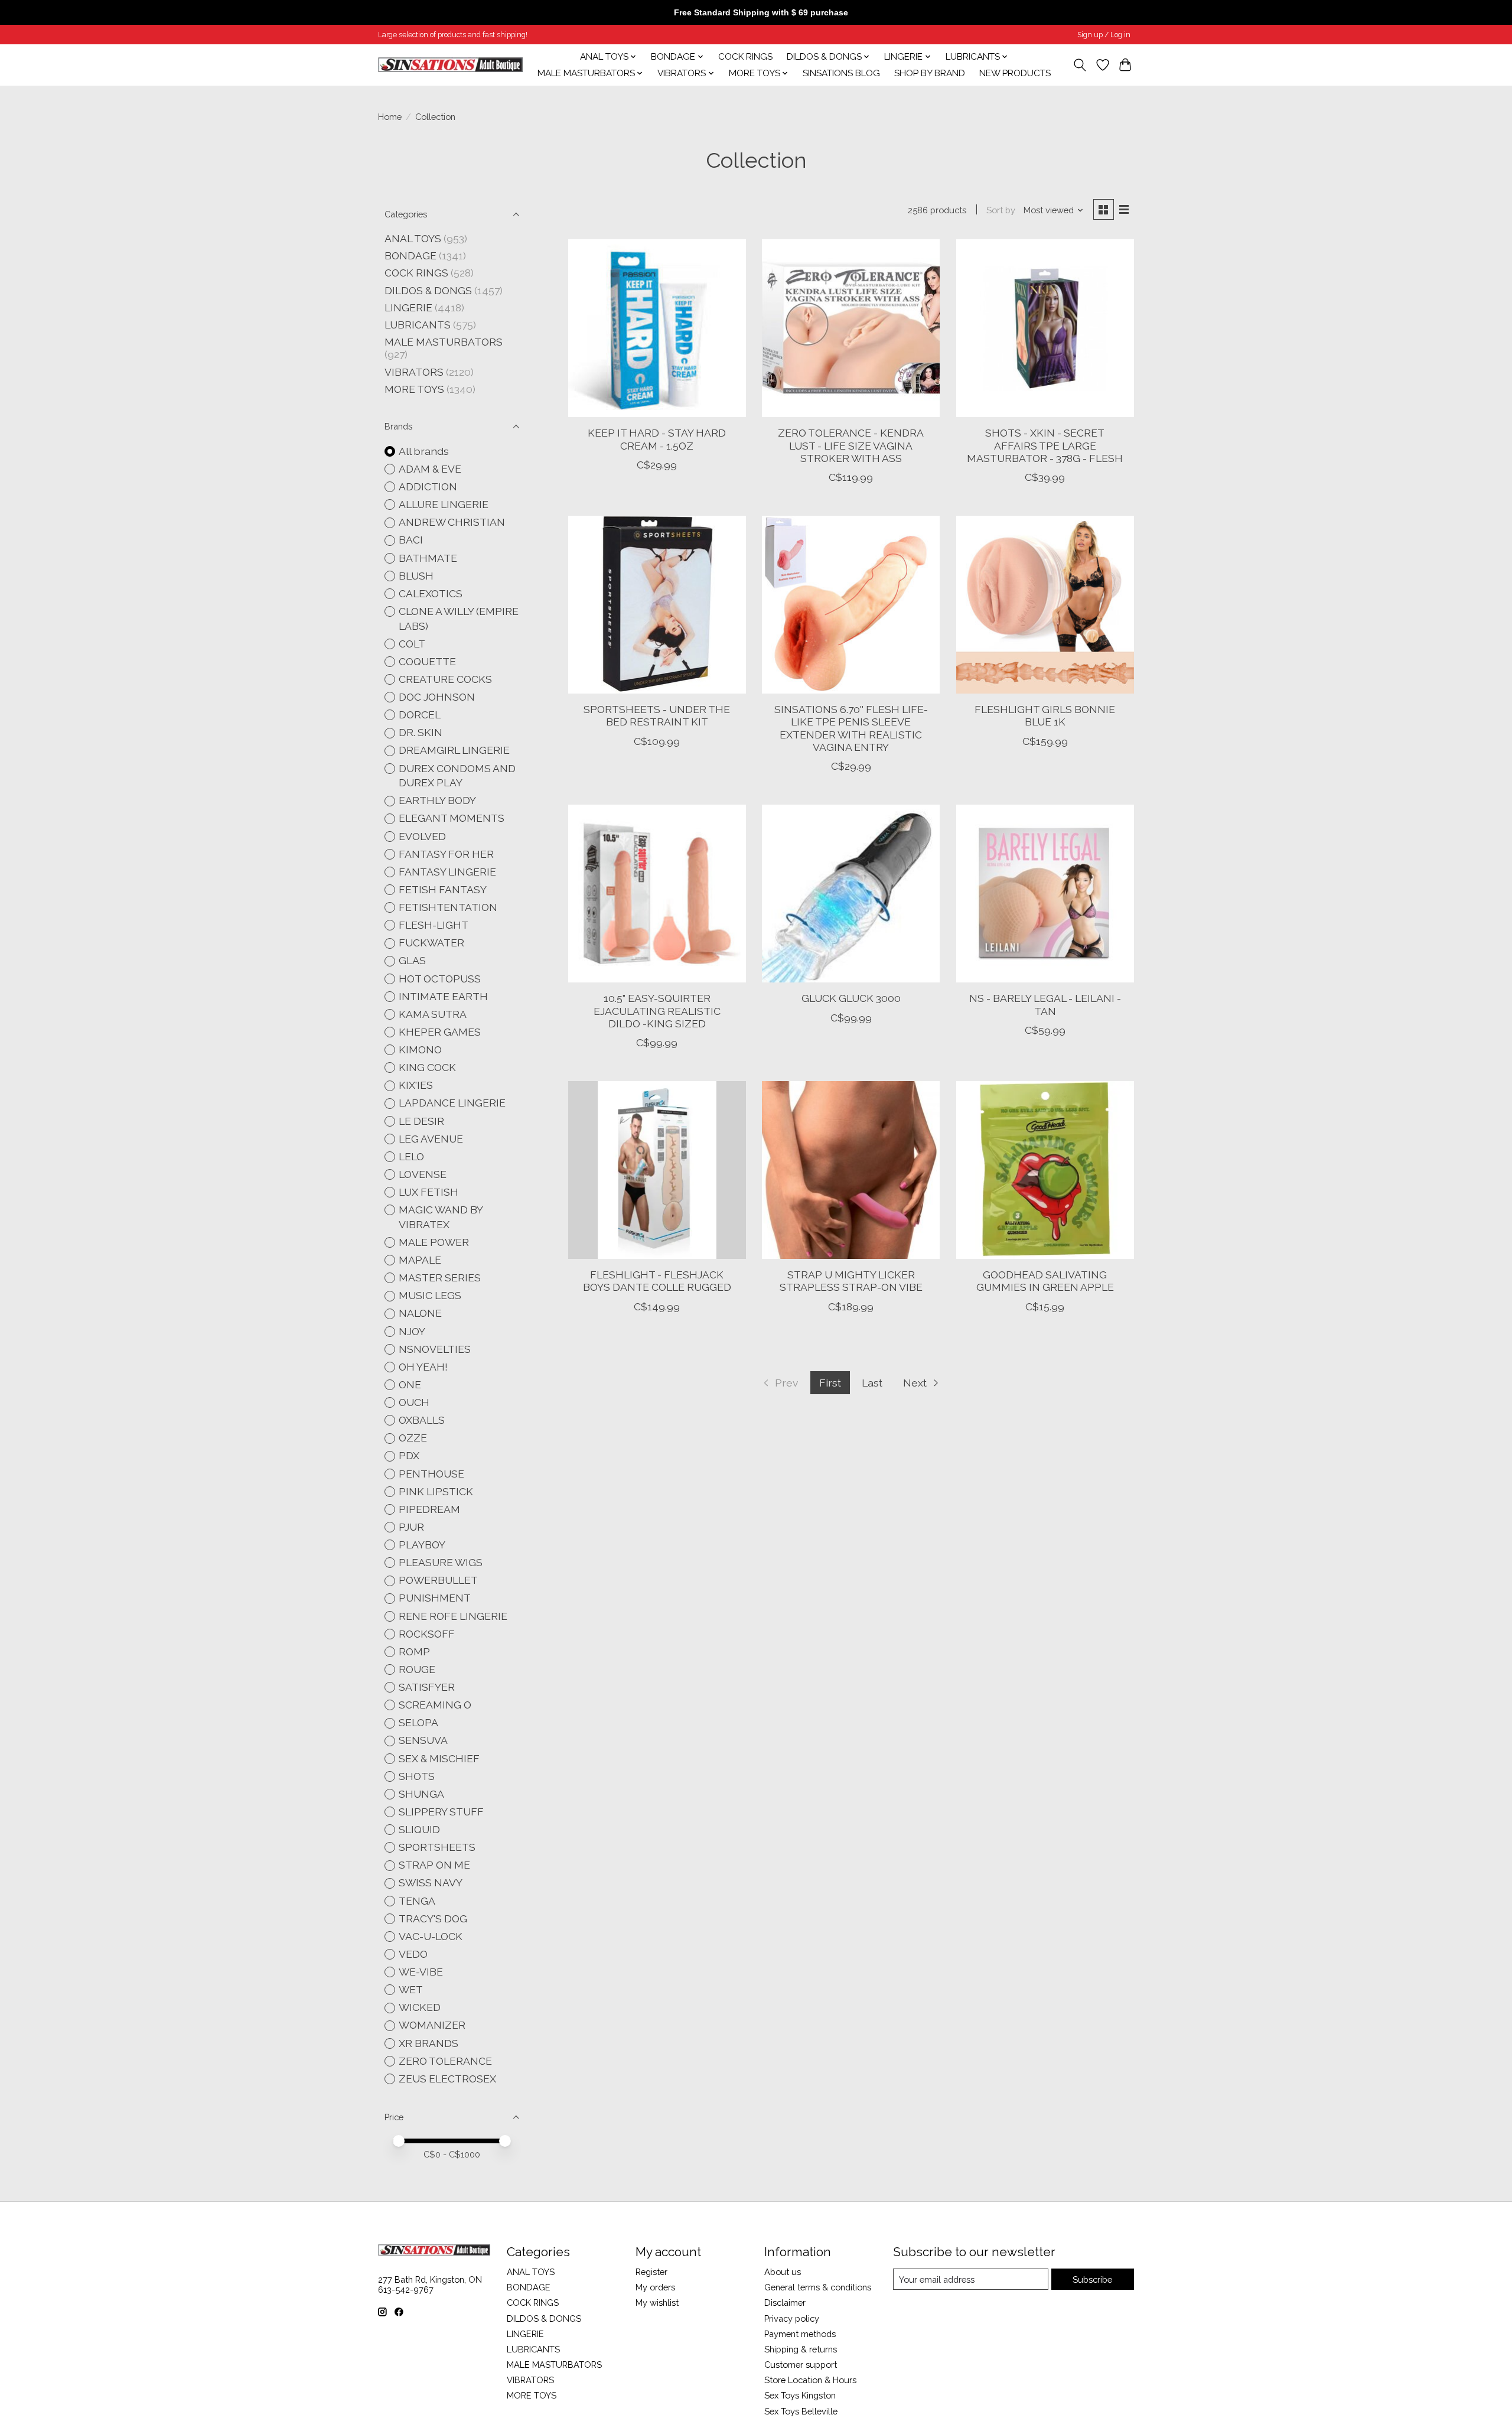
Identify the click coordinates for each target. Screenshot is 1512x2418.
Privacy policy (792, 2318)
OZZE (413, 1438)
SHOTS (417, 1776)
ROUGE (417, 1669)
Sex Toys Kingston (800, 2395)
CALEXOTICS (431, 593)
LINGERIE (408, 307)
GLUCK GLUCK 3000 (851, 998)
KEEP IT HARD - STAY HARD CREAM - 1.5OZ (657, 439)
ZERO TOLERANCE (445, 2061)
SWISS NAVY (431, 1882)
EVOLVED (422, 836)
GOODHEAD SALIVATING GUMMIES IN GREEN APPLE (1045, 1281)
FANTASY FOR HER (446, 854)
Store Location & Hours (810, 2380)
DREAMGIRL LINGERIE (454, 750)
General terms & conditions (818, 2287)
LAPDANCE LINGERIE (452, 1103)
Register (651, 2272)
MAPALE (420, 1260)
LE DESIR (421, 1121)
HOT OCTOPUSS (440, 979)
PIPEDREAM (429, 1509)
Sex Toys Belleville (801, 2411)
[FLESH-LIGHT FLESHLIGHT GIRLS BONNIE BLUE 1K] (1045, 605)
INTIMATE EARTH (443, 996)
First (830, 1383)
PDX (409, 1455)
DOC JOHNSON (437, 697)
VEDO (413, 1954)
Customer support (801, 2365)
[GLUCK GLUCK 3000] (851, 894)
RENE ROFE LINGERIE (453, 1616)
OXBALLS (422, 1420)
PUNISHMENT (435, 1598)
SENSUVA (423, 1740)
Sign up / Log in (1104, 35)
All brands (424, 451)
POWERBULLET (438, 1580)
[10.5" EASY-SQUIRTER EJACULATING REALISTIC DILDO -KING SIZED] (657, 894)
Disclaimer (785, 2303)
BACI (411, 540)
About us (783, 2272)
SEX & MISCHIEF (439, 1758)
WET (411, 1989)
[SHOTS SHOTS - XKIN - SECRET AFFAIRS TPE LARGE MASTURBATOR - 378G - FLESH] (1045, 328)
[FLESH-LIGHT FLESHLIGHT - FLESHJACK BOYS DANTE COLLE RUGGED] (657, 1170)
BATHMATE (428, 558)
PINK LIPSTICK (436, 1491)
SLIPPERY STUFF (441, 1812)
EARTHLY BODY (437, 800)
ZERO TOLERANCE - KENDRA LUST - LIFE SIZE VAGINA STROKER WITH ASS (851, 445)
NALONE (420, 1313)
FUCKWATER (431, 943)
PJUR (411, 1527)
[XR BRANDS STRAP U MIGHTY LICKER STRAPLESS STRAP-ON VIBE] (851, 1170)
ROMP (414, 1651)
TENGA (417, 1901)
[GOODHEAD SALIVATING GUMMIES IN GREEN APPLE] (1045, 1170)
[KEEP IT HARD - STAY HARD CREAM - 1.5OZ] (657, 328)
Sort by (1001, 210)
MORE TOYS (414, 389)
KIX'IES (416, 1085)
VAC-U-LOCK (431, 1936)
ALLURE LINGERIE (444, 504)
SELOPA (418, 1722)
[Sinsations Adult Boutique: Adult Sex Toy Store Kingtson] (450, 65)
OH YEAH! (423, 1367)
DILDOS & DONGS (428, 290)
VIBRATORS (414, 372)
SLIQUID (419, 1829)
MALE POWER (434, 1242)
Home (390, 117)
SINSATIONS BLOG (841, 73)
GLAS (412, 960)
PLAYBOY (422, 1545)
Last (872, 1383)
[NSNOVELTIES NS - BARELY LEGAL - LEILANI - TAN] (1045, 894)
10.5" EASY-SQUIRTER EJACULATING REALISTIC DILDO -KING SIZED (657, 1011)
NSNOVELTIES (435, 1349)
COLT (412, 644)
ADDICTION (428, 486)
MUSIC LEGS (430, 1295)
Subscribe (1092, 2279)
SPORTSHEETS (437, 1847)
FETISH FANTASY (443, 889)
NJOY (412, 1331)
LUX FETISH (428, 1192)
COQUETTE (427, 661)
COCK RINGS (745, 57)
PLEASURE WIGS (441, 1562)
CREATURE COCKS (445, 679)
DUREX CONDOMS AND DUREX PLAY (457, 776)
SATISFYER (427, 1687)
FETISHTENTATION (448, 907)
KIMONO (420, 1049)
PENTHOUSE (431, 1474)
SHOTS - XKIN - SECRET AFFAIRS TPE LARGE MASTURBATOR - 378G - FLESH (1045, 445)
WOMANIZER (432, 2025)
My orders (655, 2287)
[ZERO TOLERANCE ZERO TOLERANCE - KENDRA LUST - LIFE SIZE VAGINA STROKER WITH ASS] (851, 328)
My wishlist (657, 2303)
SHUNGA (421, 1794)
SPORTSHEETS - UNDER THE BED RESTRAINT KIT (657, 715)
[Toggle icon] (1080, 65)
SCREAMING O (435, 1705)
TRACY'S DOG (433, 1919)
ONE (410, 1384)
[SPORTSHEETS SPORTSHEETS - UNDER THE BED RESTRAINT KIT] (657, 605)
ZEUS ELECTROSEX (447, 2079)
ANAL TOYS (413, 238)
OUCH (414, 1402)
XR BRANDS (428, 2043)
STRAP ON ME (434, 1865)
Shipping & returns (801, 2349)
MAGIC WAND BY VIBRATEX (441, 1217)
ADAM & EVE (430, 469)
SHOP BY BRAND (930, 73)
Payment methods (800, 2334)
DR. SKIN (421, 732)
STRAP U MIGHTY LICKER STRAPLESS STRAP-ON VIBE (851, 1281)
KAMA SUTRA (433, 1014)
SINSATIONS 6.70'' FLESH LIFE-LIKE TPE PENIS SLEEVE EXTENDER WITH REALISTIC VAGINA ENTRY (851, 728)
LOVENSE (423, 1174)
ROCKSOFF (427, 1634)
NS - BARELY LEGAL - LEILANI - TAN (1045, 1004)
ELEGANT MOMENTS (452, 818)
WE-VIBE (421, 1972)
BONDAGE (410, 256)
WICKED (420, 2007)
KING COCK (427, 1067)
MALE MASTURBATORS (444, 342)
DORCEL (420, 715)
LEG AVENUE (431, 1139)
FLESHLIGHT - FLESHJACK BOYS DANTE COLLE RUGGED (657, 1281)
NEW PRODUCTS (1015, 73)
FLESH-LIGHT (434, 925)
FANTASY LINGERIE (447, 872)
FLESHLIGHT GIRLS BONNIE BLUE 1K (1045, 715)
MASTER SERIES (440, 1278)
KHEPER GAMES (440, 1032)
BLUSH (416, 576)
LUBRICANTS (418, 325)
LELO (411, 1156)
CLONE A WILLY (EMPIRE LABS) (459, 619)
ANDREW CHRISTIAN (452, 522)
